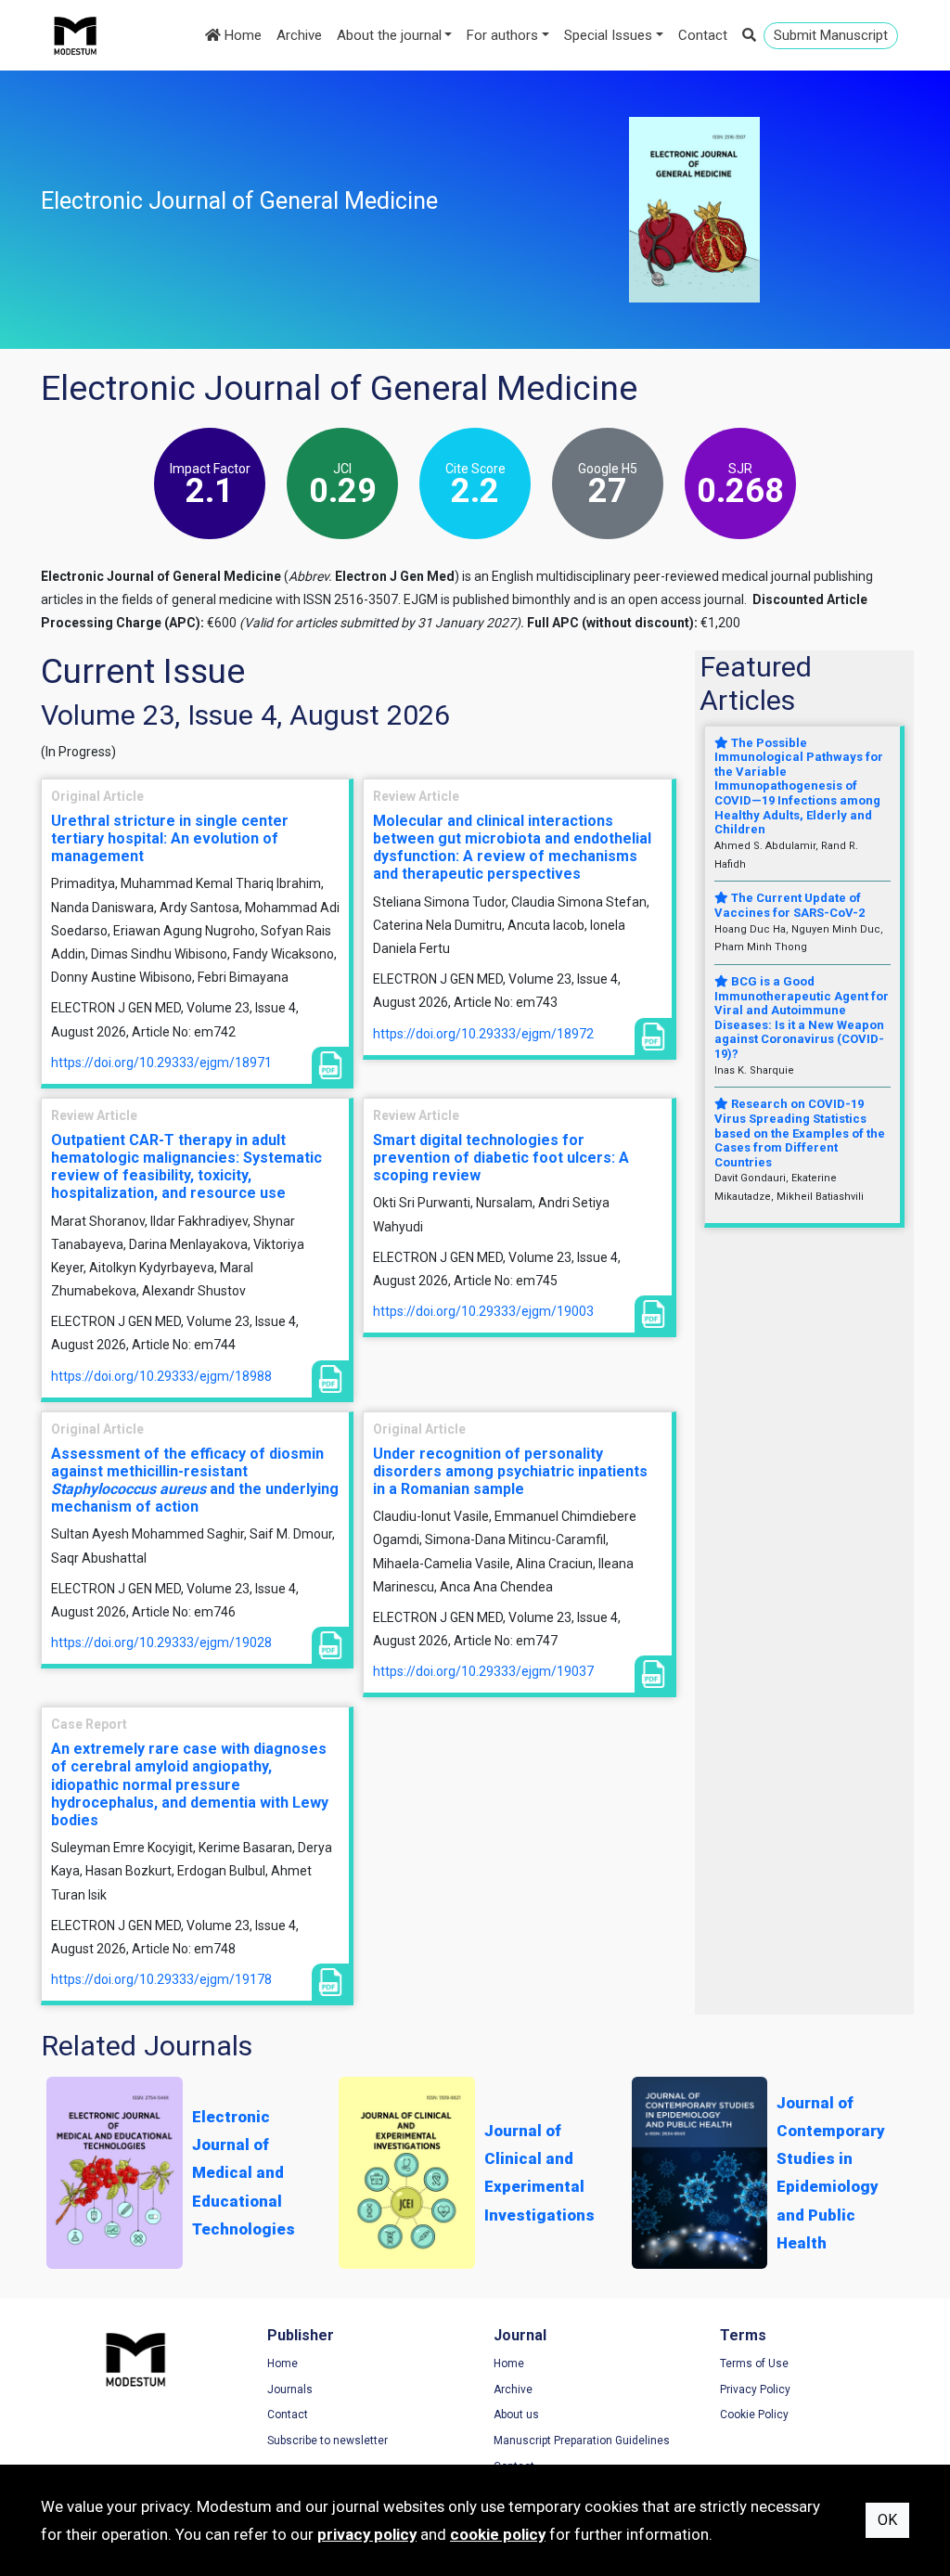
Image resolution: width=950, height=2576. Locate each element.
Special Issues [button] (608, 35)
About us (516, 2415)
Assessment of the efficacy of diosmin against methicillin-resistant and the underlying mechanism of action (195, 1481)
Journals (290, 2389)
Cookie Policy (754, 2415)
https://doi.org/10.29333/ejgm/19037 (483, 1671)
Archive (299, 35)
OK (887, 2520)
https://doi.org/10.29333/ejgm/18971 (161, 1063)
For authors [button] (502, 35)
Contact (703, 35)
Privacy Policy (755, 2389)
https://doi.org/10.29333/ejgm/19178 (161, 1979)
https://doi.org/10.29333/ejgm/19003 (483, 1311)
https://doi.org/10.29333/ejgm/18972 (483, 1034)
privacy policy (367, 2534)
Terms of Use (754, 2363)
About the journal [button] (389, 35)
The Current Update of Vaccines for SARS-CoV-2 (790, 905)
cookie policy (498, 2534)
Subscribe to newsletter (327, 2441)
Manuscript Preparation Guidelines (582, 2441)
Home (241, 35)
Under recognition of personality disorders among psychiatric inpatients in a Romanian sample (510, 1471)
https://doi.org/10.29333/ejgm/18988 (161, 1376)
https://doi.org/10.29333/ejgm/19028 (161, 1642)
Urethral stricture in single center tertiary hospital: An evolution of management (170, 838)
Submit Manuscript (831, 35)
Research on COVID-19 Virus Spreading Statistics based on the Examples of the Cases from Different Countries (800, 1133)
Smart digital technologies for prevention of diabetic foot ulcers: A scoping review (501, 1158)
